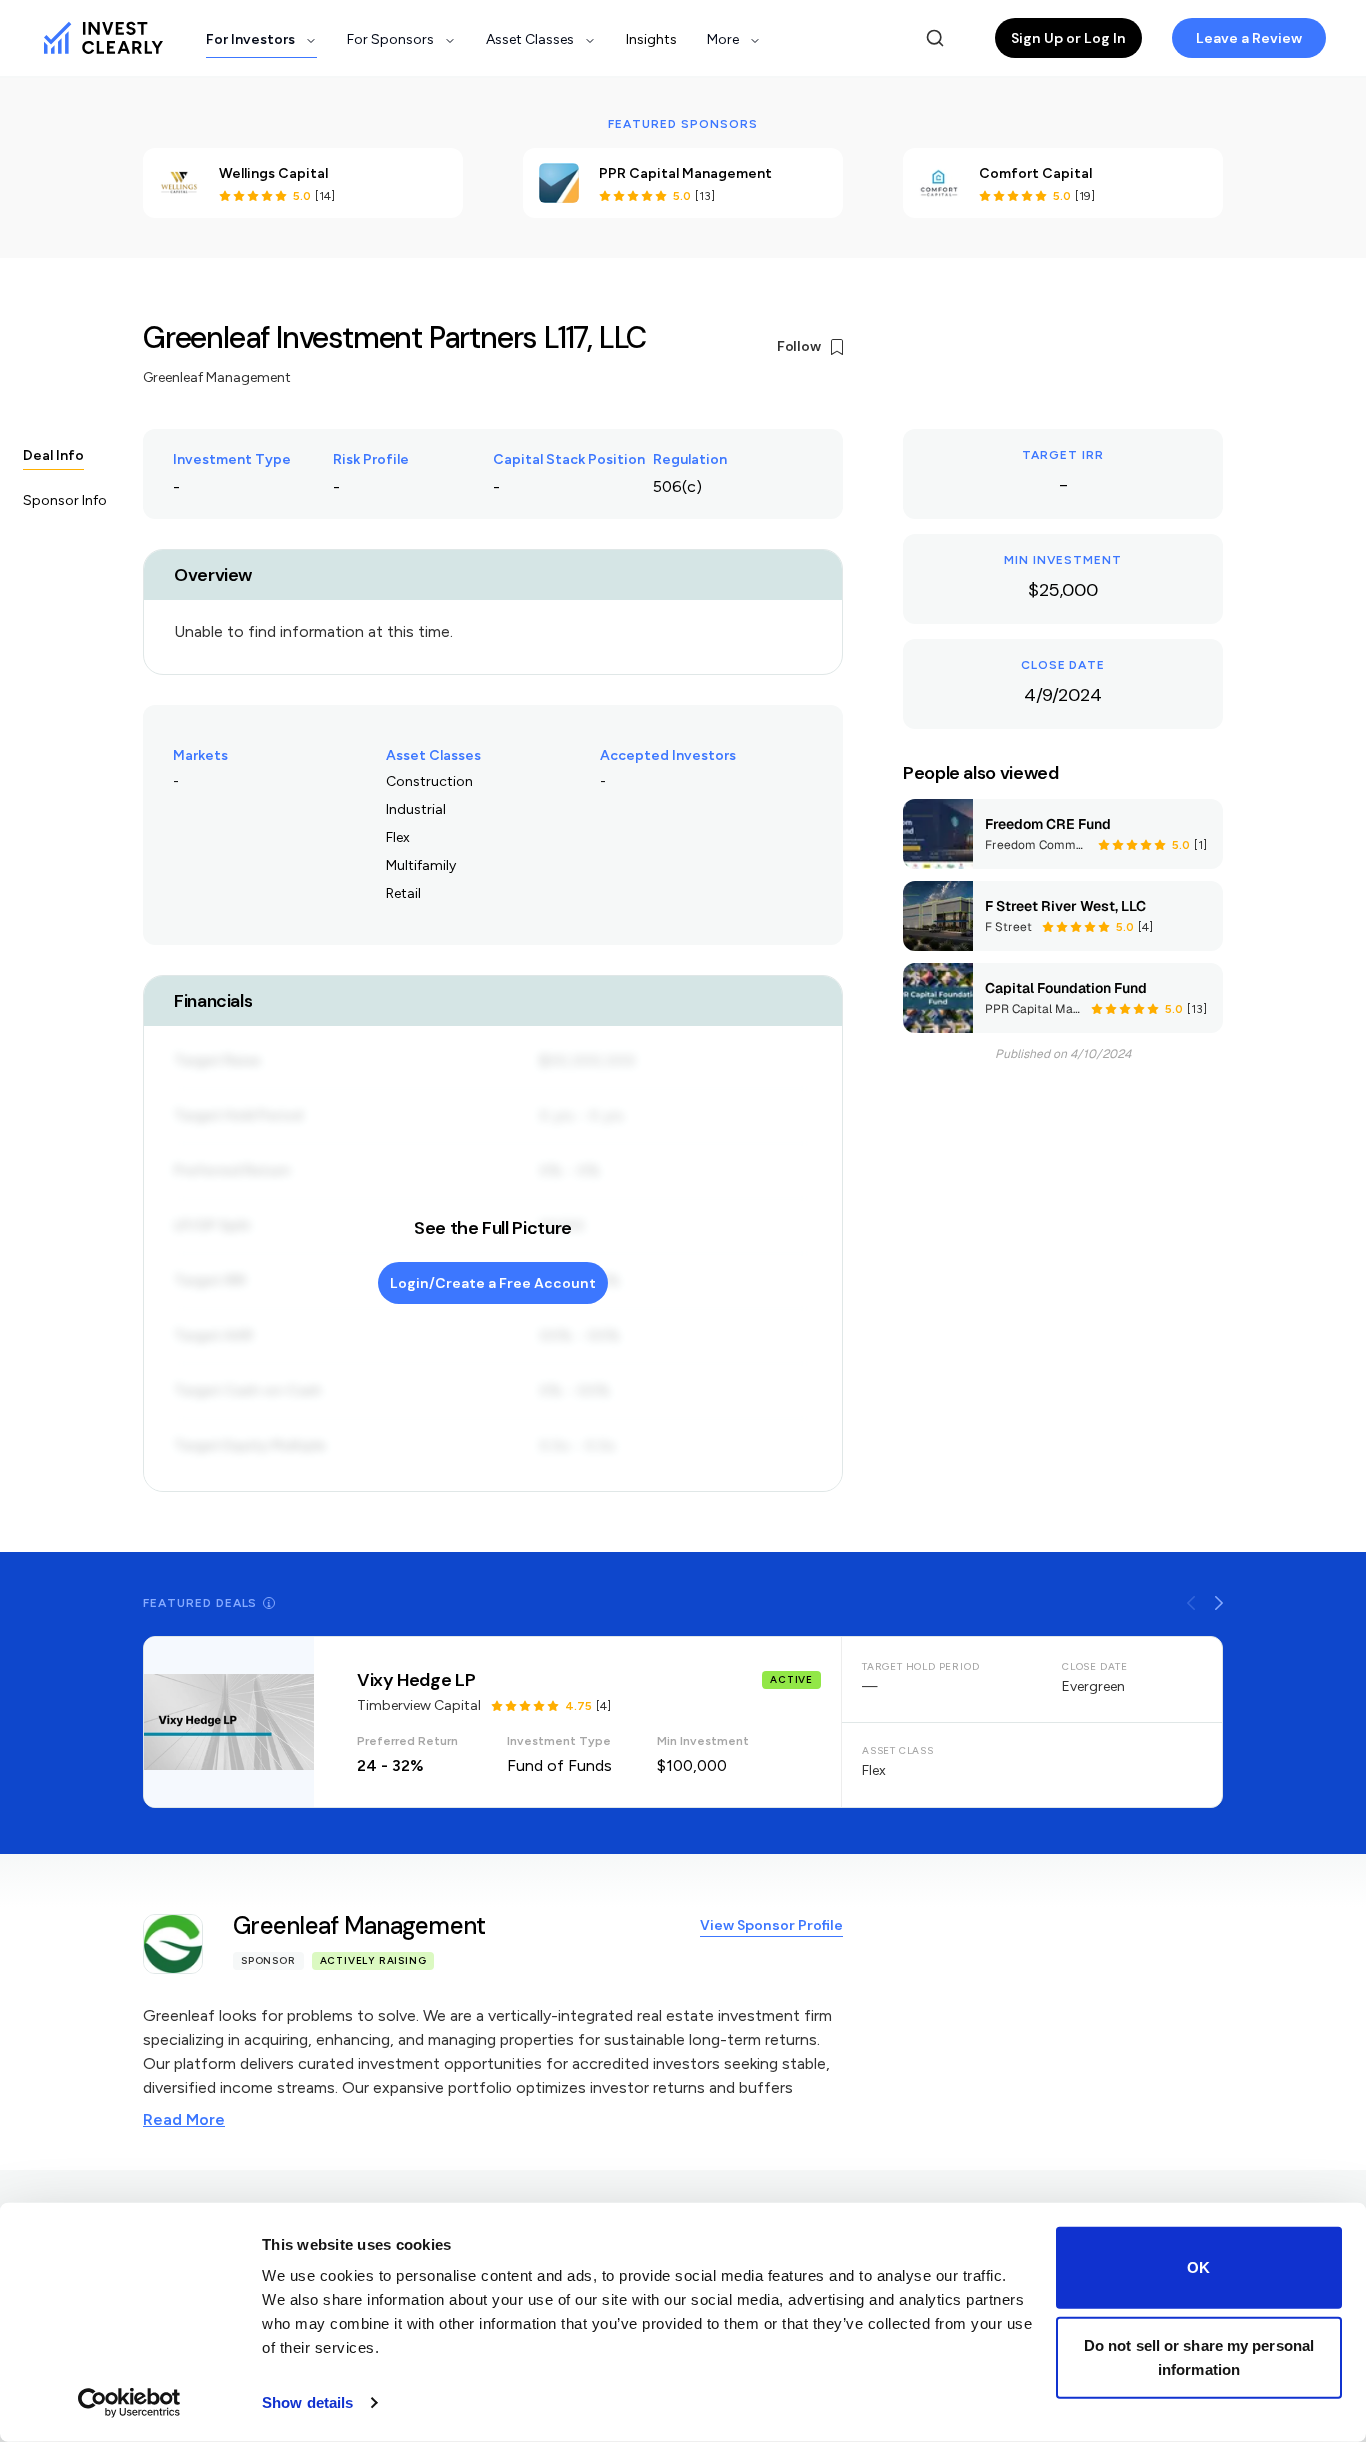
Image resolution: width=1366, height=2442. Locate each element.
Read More (184, 2119)
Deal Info (53, 455)
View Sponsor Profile (771, 1925)
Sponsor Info (65, 500)
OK (1198, 2267)
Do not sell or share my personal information (1199, 2356)
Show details (307, 2402)
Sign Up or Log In (1068, 38)
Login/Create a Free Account (493, 1283)
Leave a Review (1249, 38)
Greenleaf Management (217, 377)
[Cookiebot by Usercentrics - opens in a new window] (129, 2403)
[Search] (935, 38)
